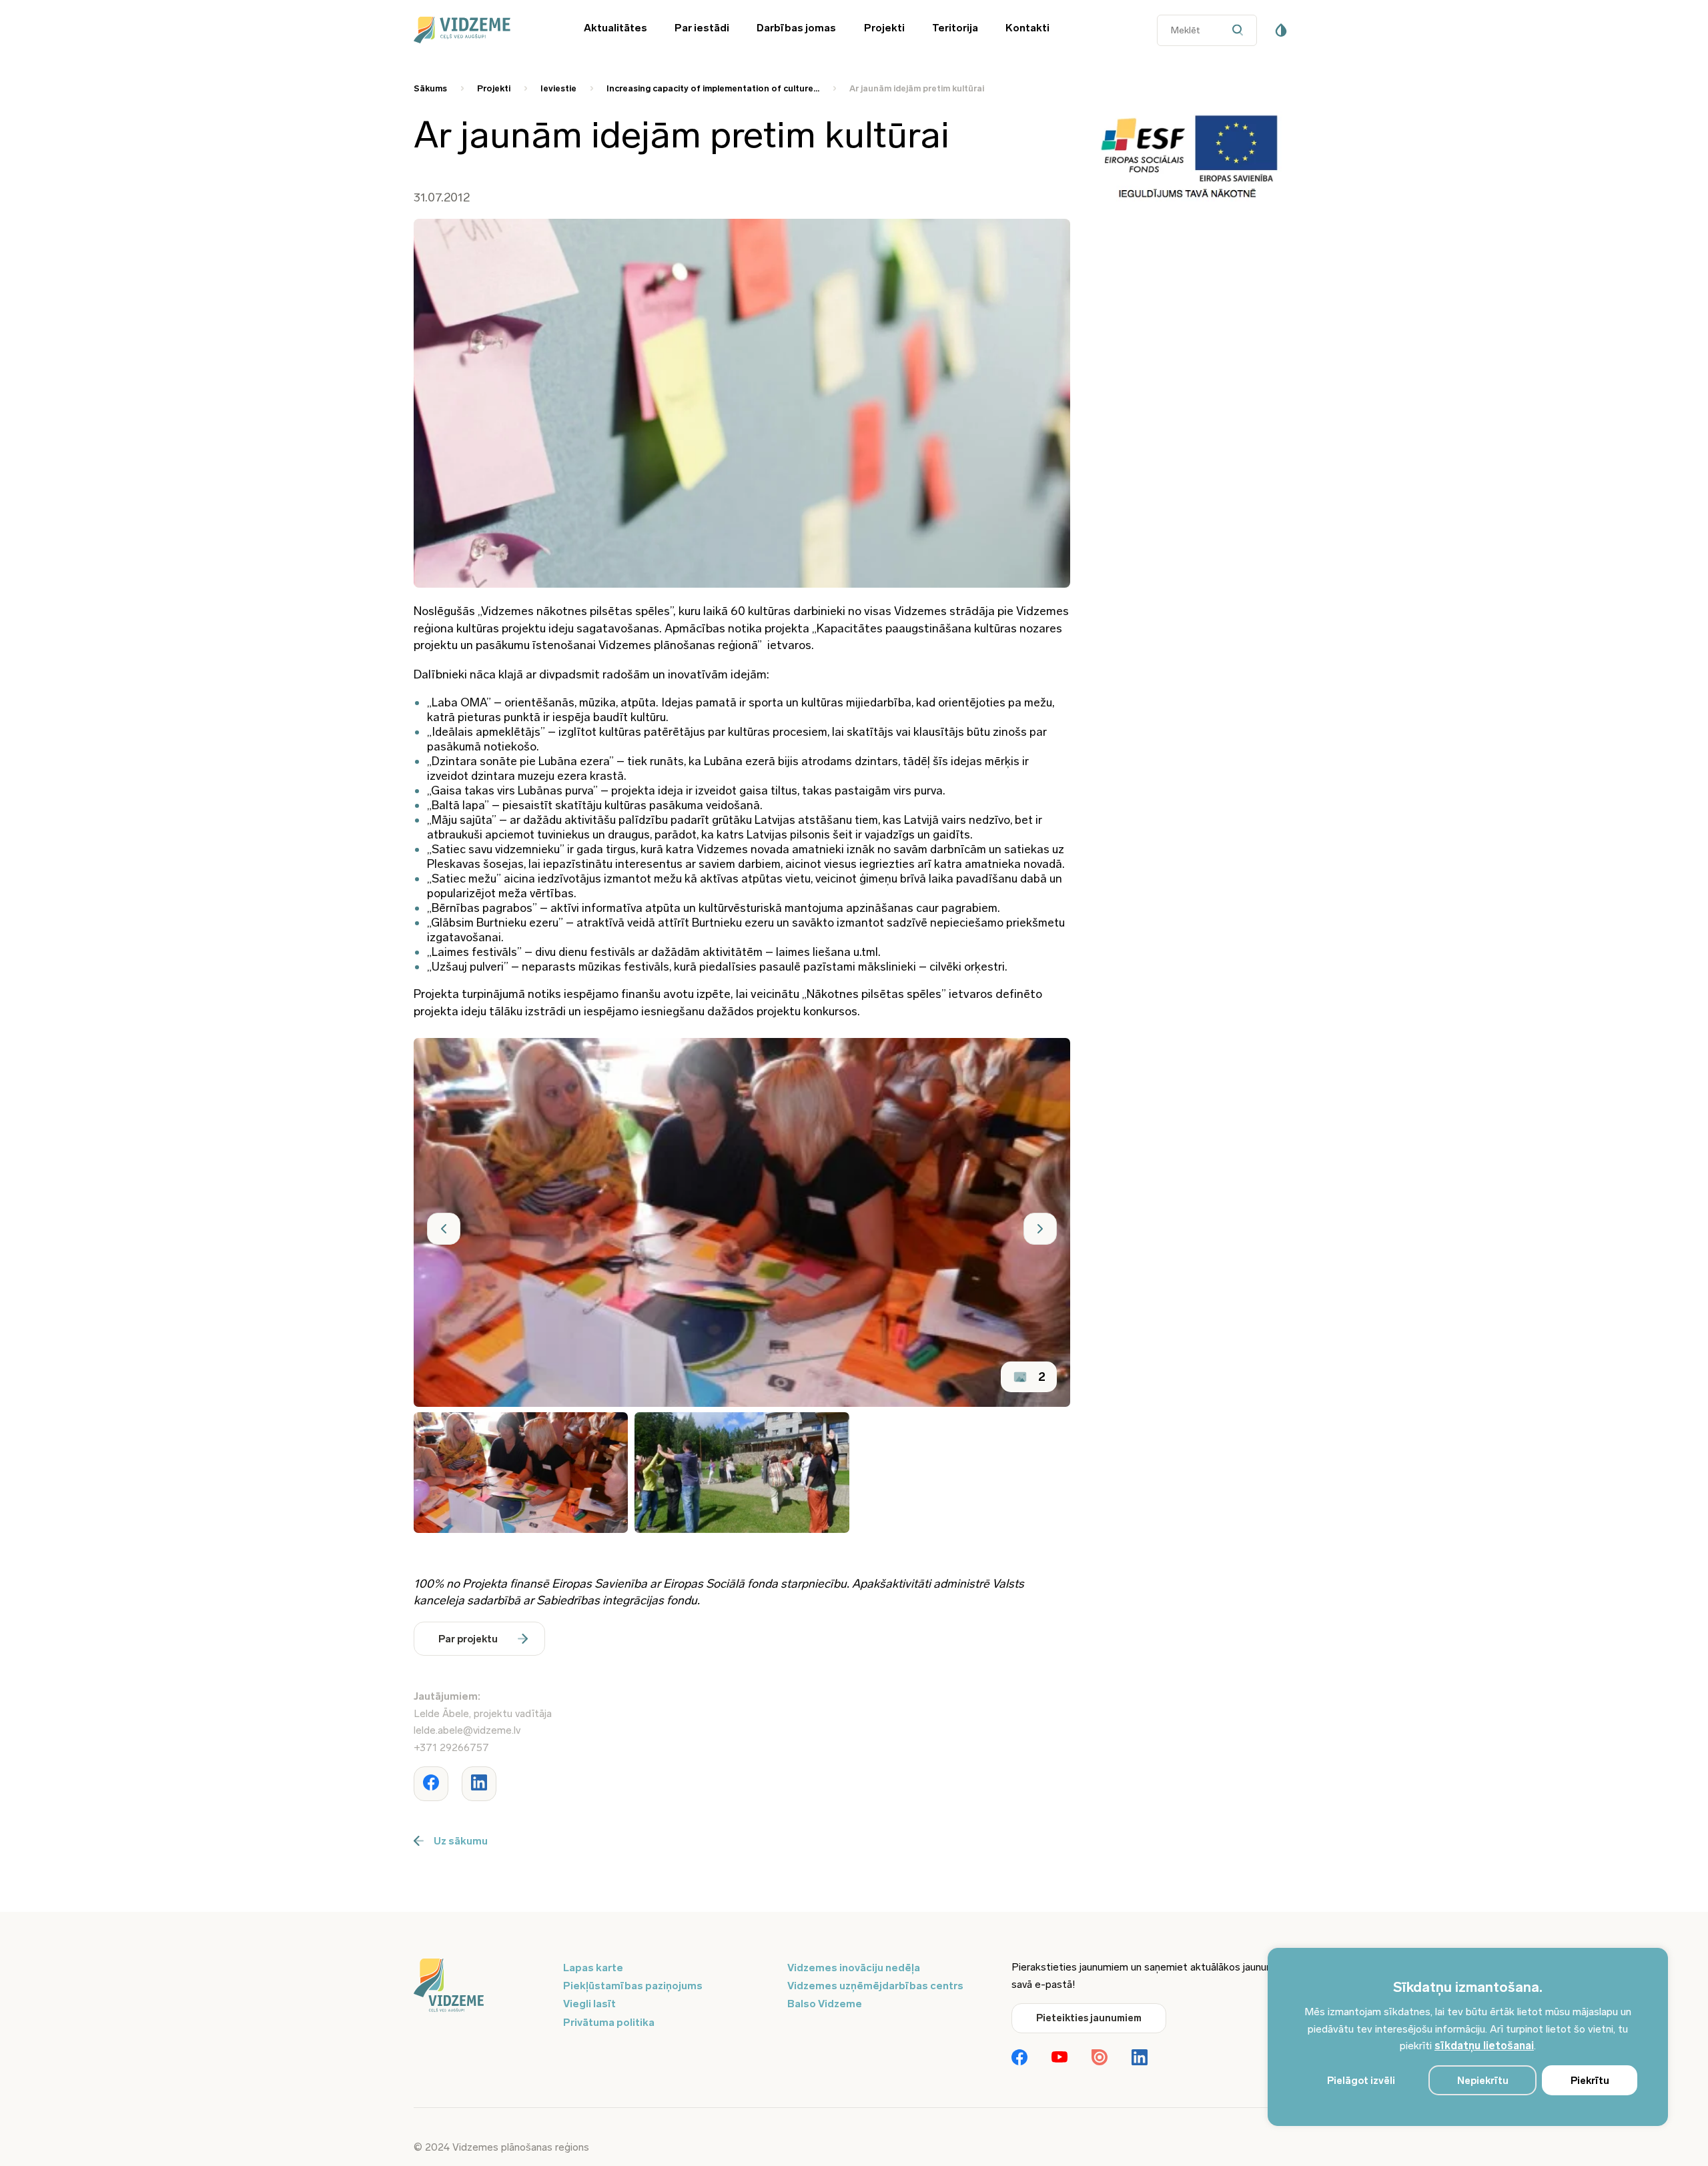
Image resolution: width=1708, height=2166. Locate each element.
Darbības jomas (796, 28)
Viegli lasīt (589, 2004)
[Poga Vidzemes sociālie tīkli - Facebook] (1019, 2059)
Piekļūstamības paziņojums (633, 1986)
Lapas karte (593, 1968)
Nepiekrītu (1483, 2081)
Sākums (430, 88)
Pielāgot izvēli (1361, 2081)
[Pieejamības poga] (1281, 30)
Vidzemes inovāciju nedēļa (854, 1968)
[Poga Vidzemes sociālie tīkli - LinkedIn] (1140, 2059)
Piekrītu (1590, 2081)
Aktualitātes (615, 28)
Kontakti (1027, 28)
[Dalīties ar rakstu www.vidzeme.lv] (431, 1784)
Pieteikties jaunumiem (1089, 2018)
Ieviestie (558, 88)
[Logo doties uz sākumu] (480, 1987)
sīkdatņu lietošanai (1484, 2046)
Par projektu (468, 1639)
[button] (444, 1229)
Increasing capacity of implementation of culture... (713, 88)
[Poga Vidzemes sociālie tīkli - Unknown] (1100, 2059)
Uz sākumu (461, 1841)
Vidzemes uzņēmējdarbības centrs (875, 1986)
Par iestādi (702, 28)
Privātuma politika (609, 2022)
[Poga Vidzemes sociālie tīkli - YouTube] (1059, 2058)
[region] (1468, 2037)
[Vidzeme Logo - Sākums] (480, 30)
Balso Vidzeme (825, 2004)
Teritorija (955, 28)
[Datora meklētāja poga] (1241, 30)
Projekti (884, 28)
